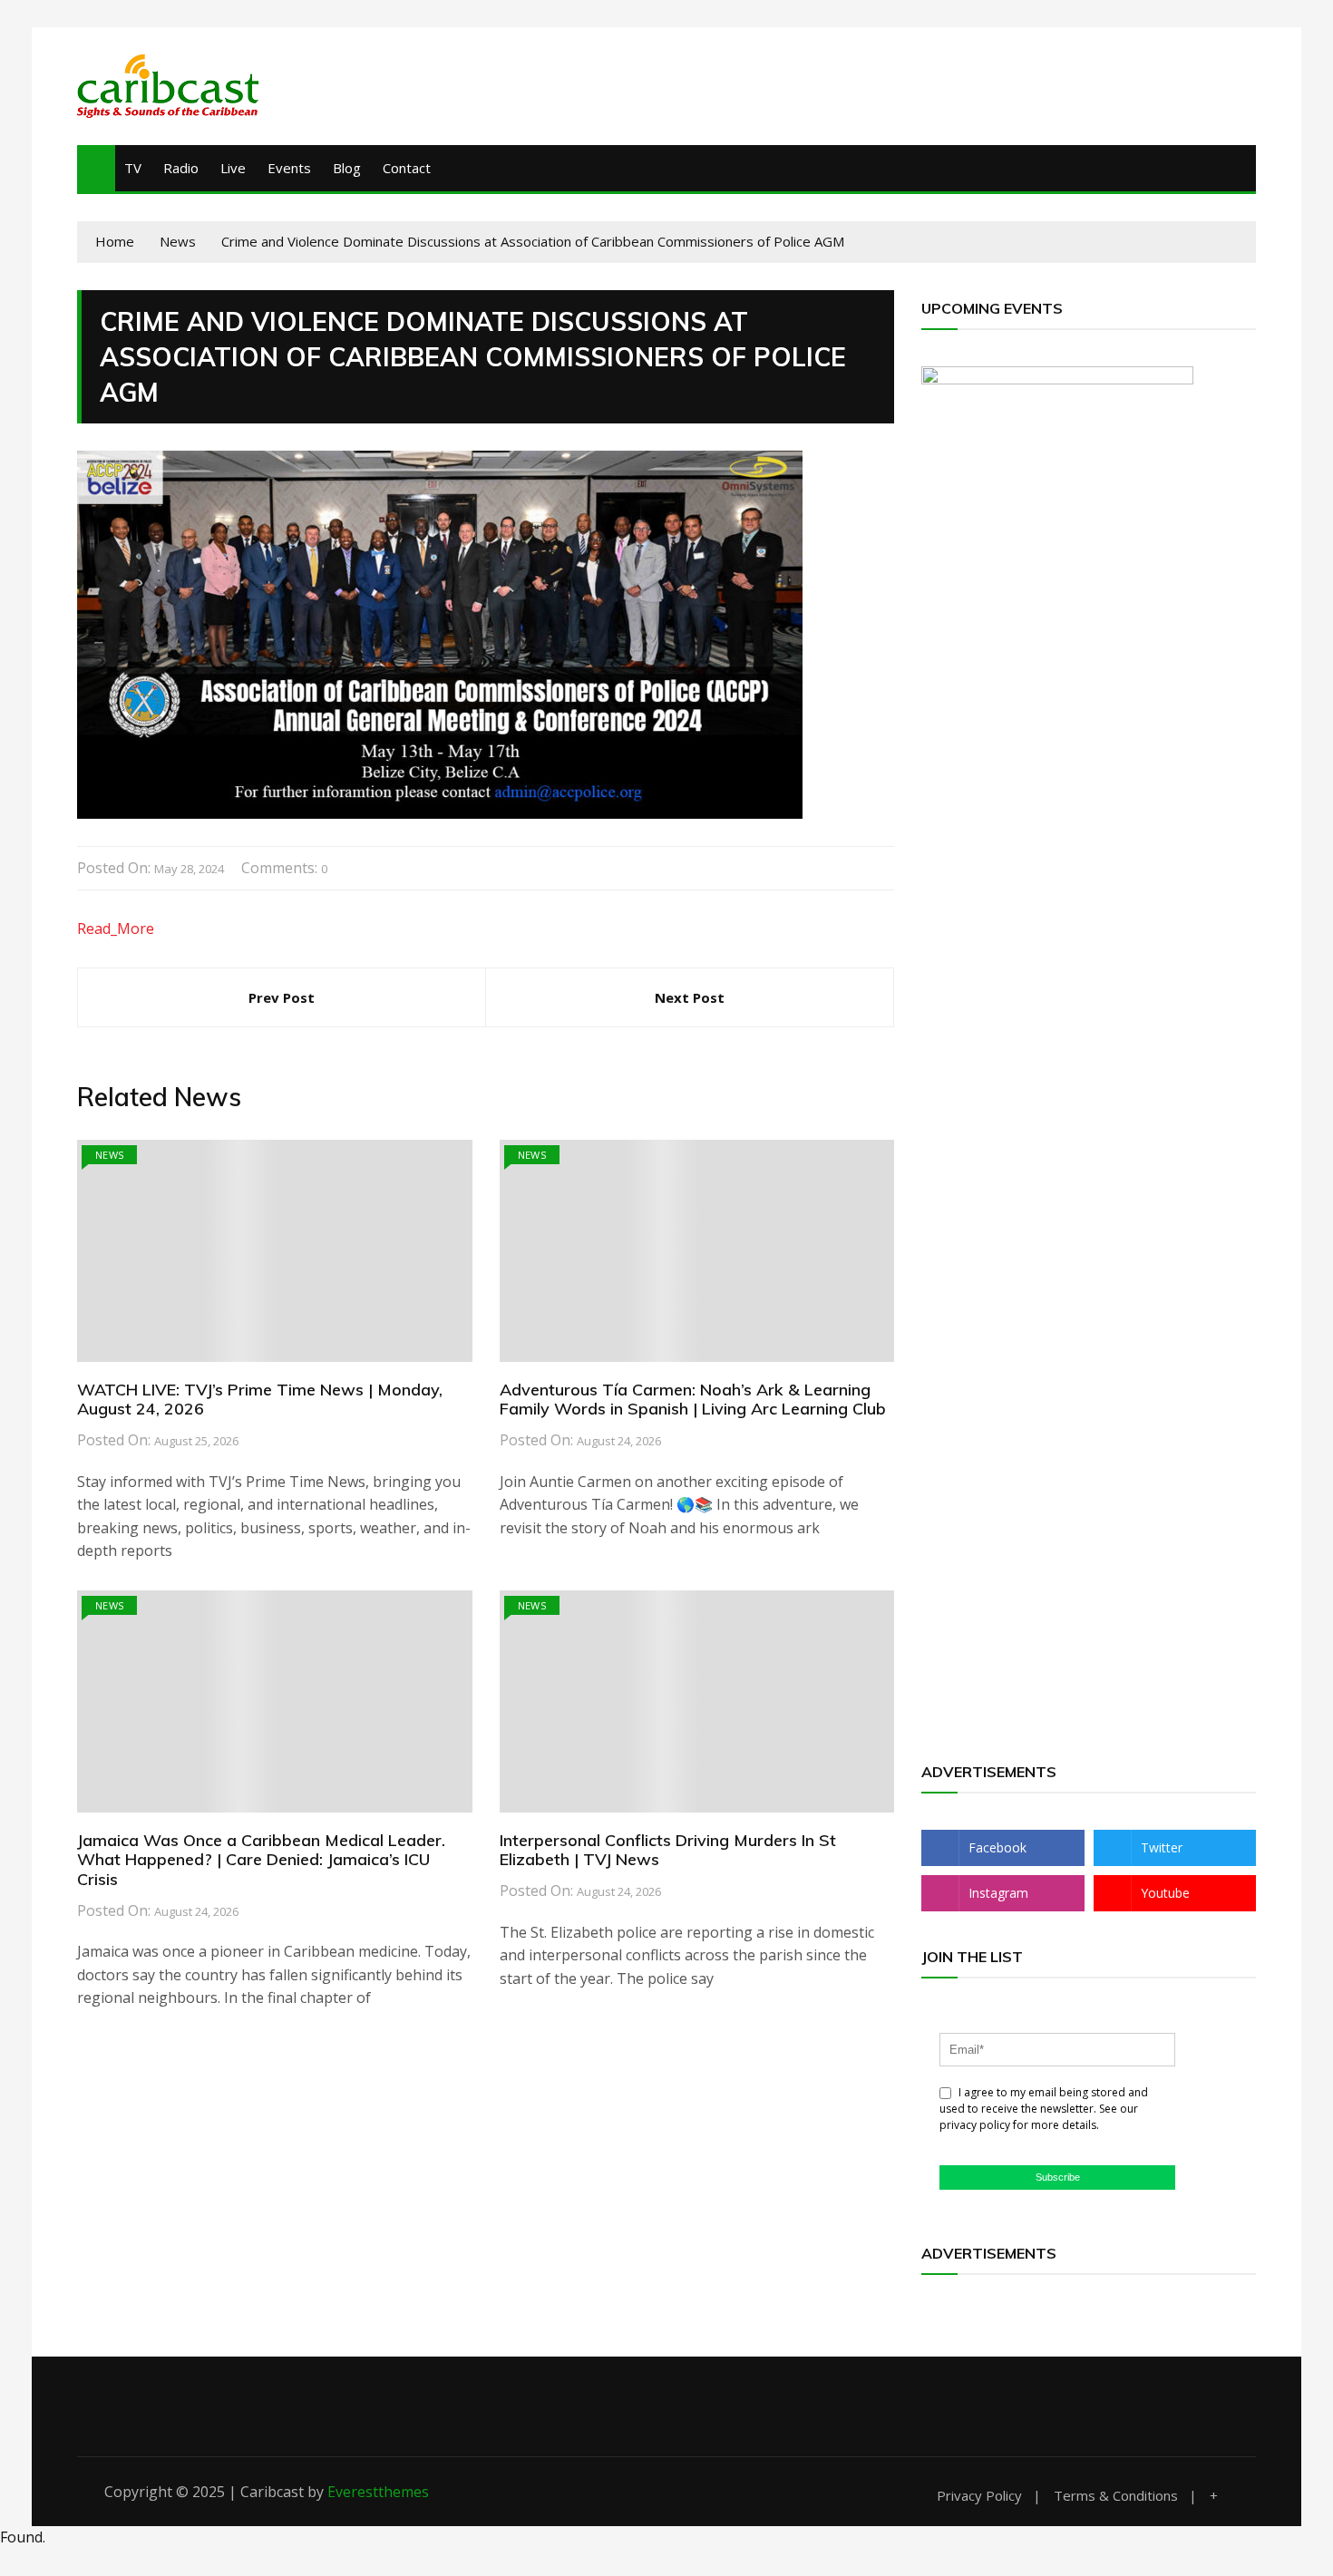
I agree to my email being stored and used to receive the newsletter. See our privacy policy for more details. (1044, 2109)
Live (233, 168)
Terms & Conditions (1116, 2496)
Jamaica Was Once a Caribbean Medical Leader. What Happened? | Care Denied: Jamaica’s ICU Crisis (261, 1860)
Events (289, 168)
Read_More (116, 928)
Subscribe (1058, 2177)
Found (21, 2537)
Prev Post (282, 997)
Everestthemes (378, 2492)
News (109, 1155)
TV (133, 168)
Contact (407, 168)
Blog (347, 168)
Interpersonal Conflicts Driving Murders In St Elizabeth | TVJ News (668, 1850)
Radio (181, 168)
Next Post (690, 997)
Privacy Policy (979, 2496)
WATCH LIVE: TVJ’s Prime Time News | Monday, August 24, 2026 (260, 1400)
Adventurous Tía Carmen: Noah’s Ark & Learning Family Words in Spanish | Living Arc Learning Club (693, 1400)
